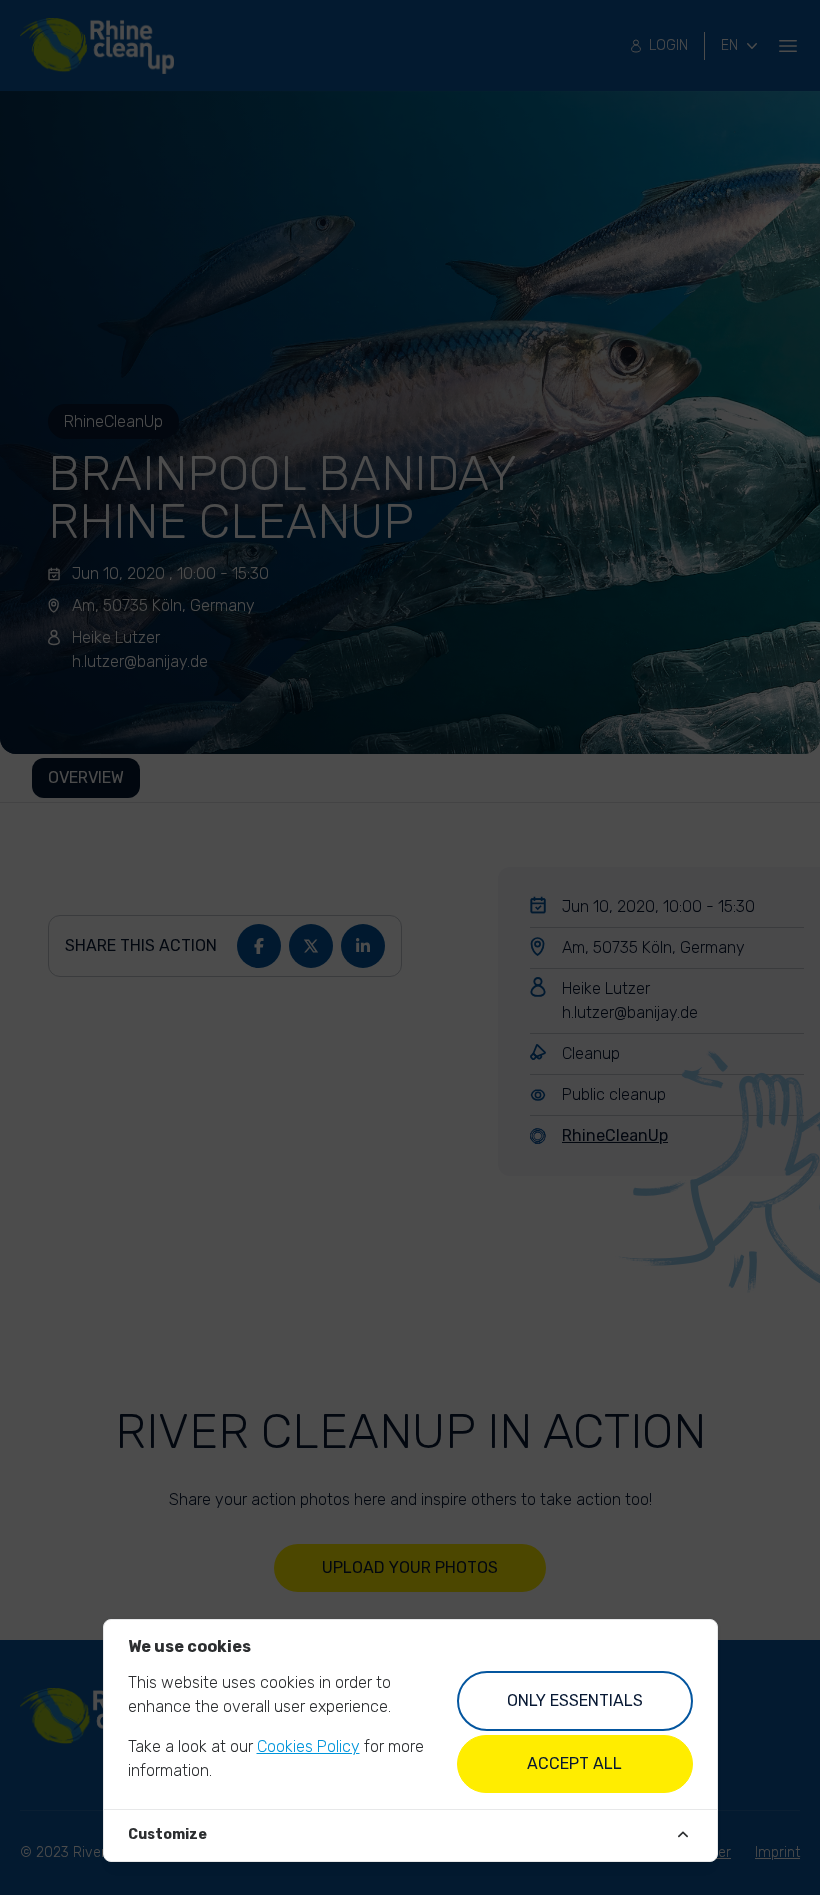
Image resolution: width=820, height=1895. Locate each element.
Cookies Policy (308, 1746)
